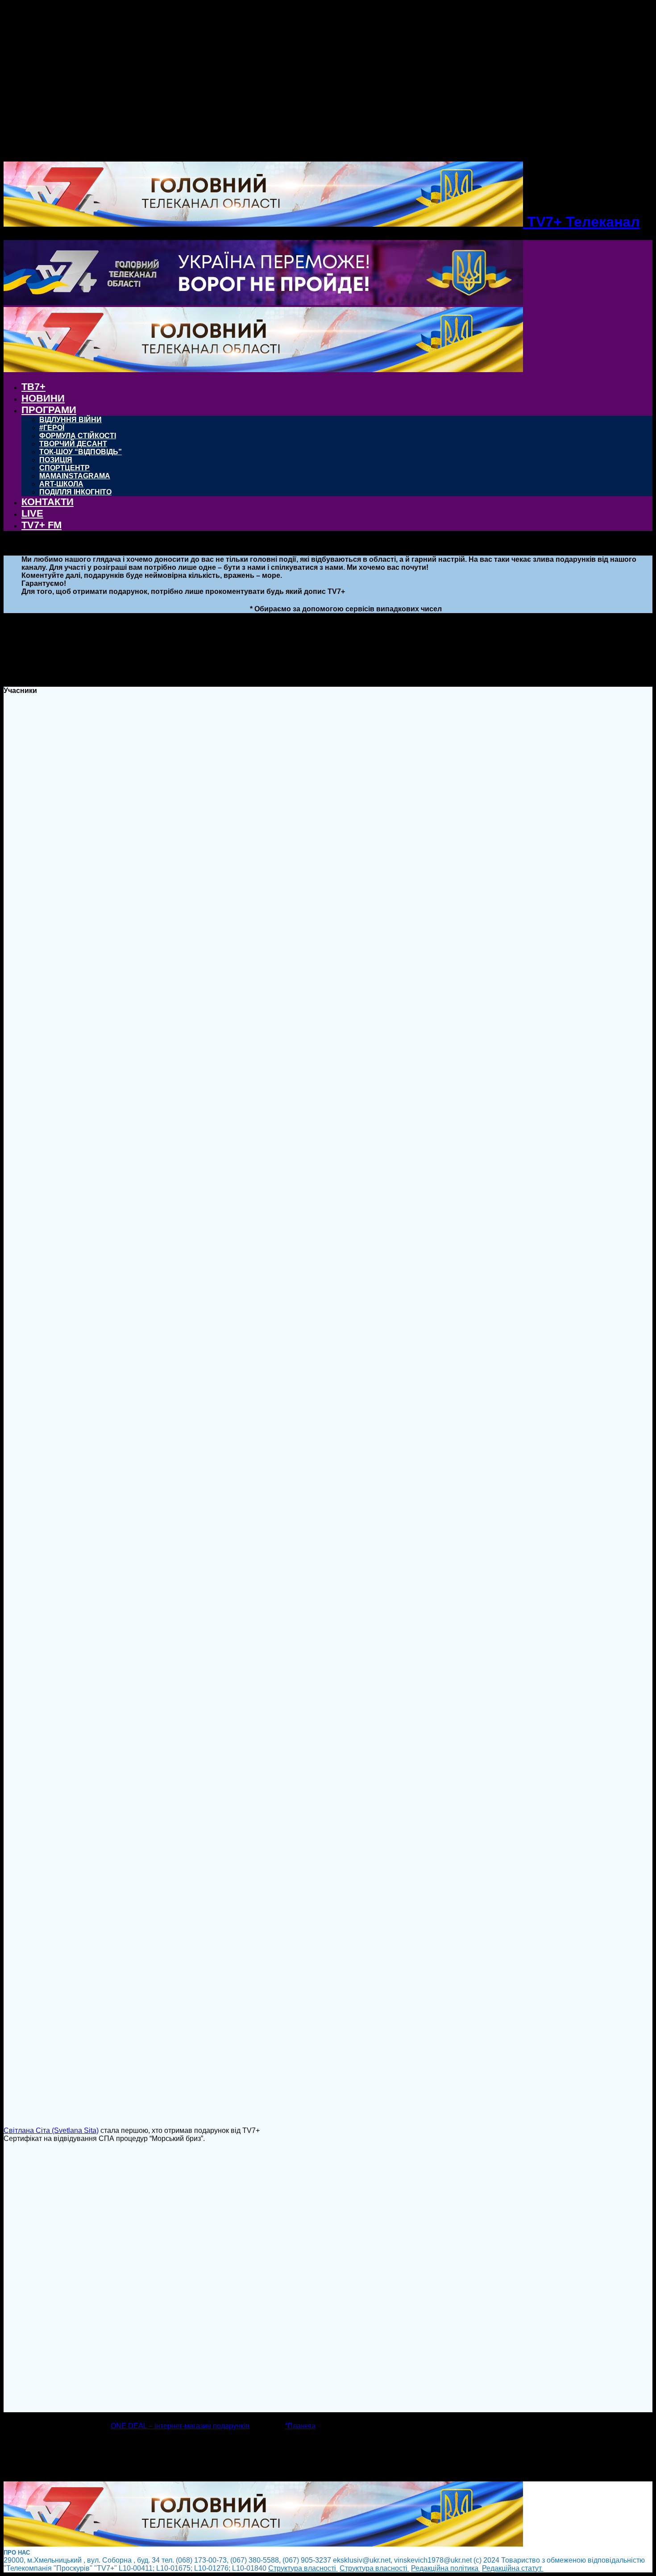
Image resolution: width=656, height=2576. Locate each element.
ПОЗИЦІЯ (56, 460)
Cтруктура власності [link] (303, 2568)
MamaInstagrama (75, 476)
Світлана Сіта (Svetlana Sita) (51, 2130)
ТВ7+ (33, 387)
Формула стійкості (78, 436)
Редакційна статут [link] (513, 2568)
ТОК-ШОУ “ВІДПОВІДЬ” (81, 452)
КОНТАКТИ (48, 502)
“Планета (300, 2426)
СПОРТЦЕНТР (64, 468)
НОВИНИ (43, 398)
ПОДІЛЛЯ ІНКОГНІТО (75, 492)
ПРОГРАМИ (49, 410)
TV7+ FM (42, 525)
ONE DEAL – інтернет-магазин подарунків (180, 2426)
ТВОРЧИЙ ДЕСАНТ (73, 444)
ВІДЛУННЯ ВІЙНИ (71, 420)
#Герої (52, 428)
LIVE (32, 513)
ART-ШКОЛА (61, 484)
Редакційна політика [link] (446, 2568)
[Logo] (263, 303)
